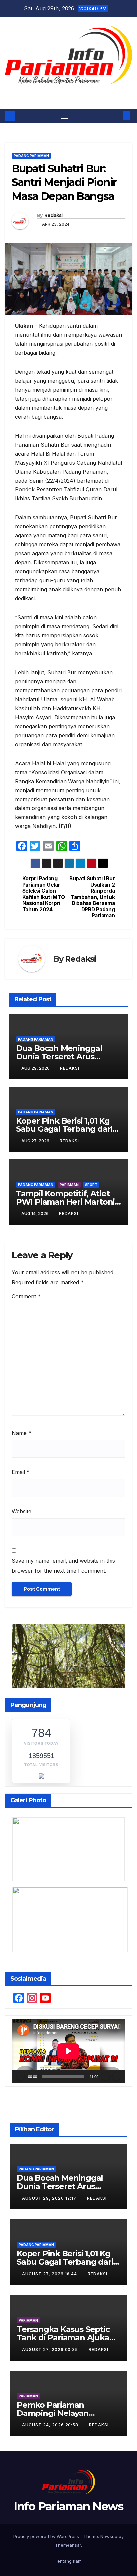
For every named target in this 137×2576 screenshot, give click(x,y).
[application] (68, 2051)
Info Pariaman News (68, 92)
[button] (116, 116)
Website (21, 1511)
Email (21, 1472)
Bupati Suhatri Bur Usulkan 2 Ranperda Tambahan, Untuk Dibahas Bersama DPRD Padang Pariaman (92, 897)
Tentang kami (69, 2561)
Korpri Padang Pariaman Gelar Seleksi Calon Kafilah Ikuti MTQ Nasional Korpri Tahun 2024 (44, 894)
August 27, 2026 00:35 (51, 2349)
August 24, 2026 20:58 (51, 2425)
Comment (26, 1296)
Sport (91, 1185)
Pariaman (69, 1185)
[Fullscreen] (116, 2076)
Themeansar (68, 2545)
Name (21, 1433)
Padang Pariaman (31, 156)
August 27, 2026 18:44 (50, 2274)
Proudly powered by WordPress (47, 2536)
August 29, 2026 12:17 (50, 2198)
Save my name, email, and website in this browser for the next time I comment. (63, 1566)
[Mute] (106, 2076)
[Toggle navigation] (65, 116)
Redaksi (53, 215)
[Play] (21, 2076)
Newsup (109, 2536)
